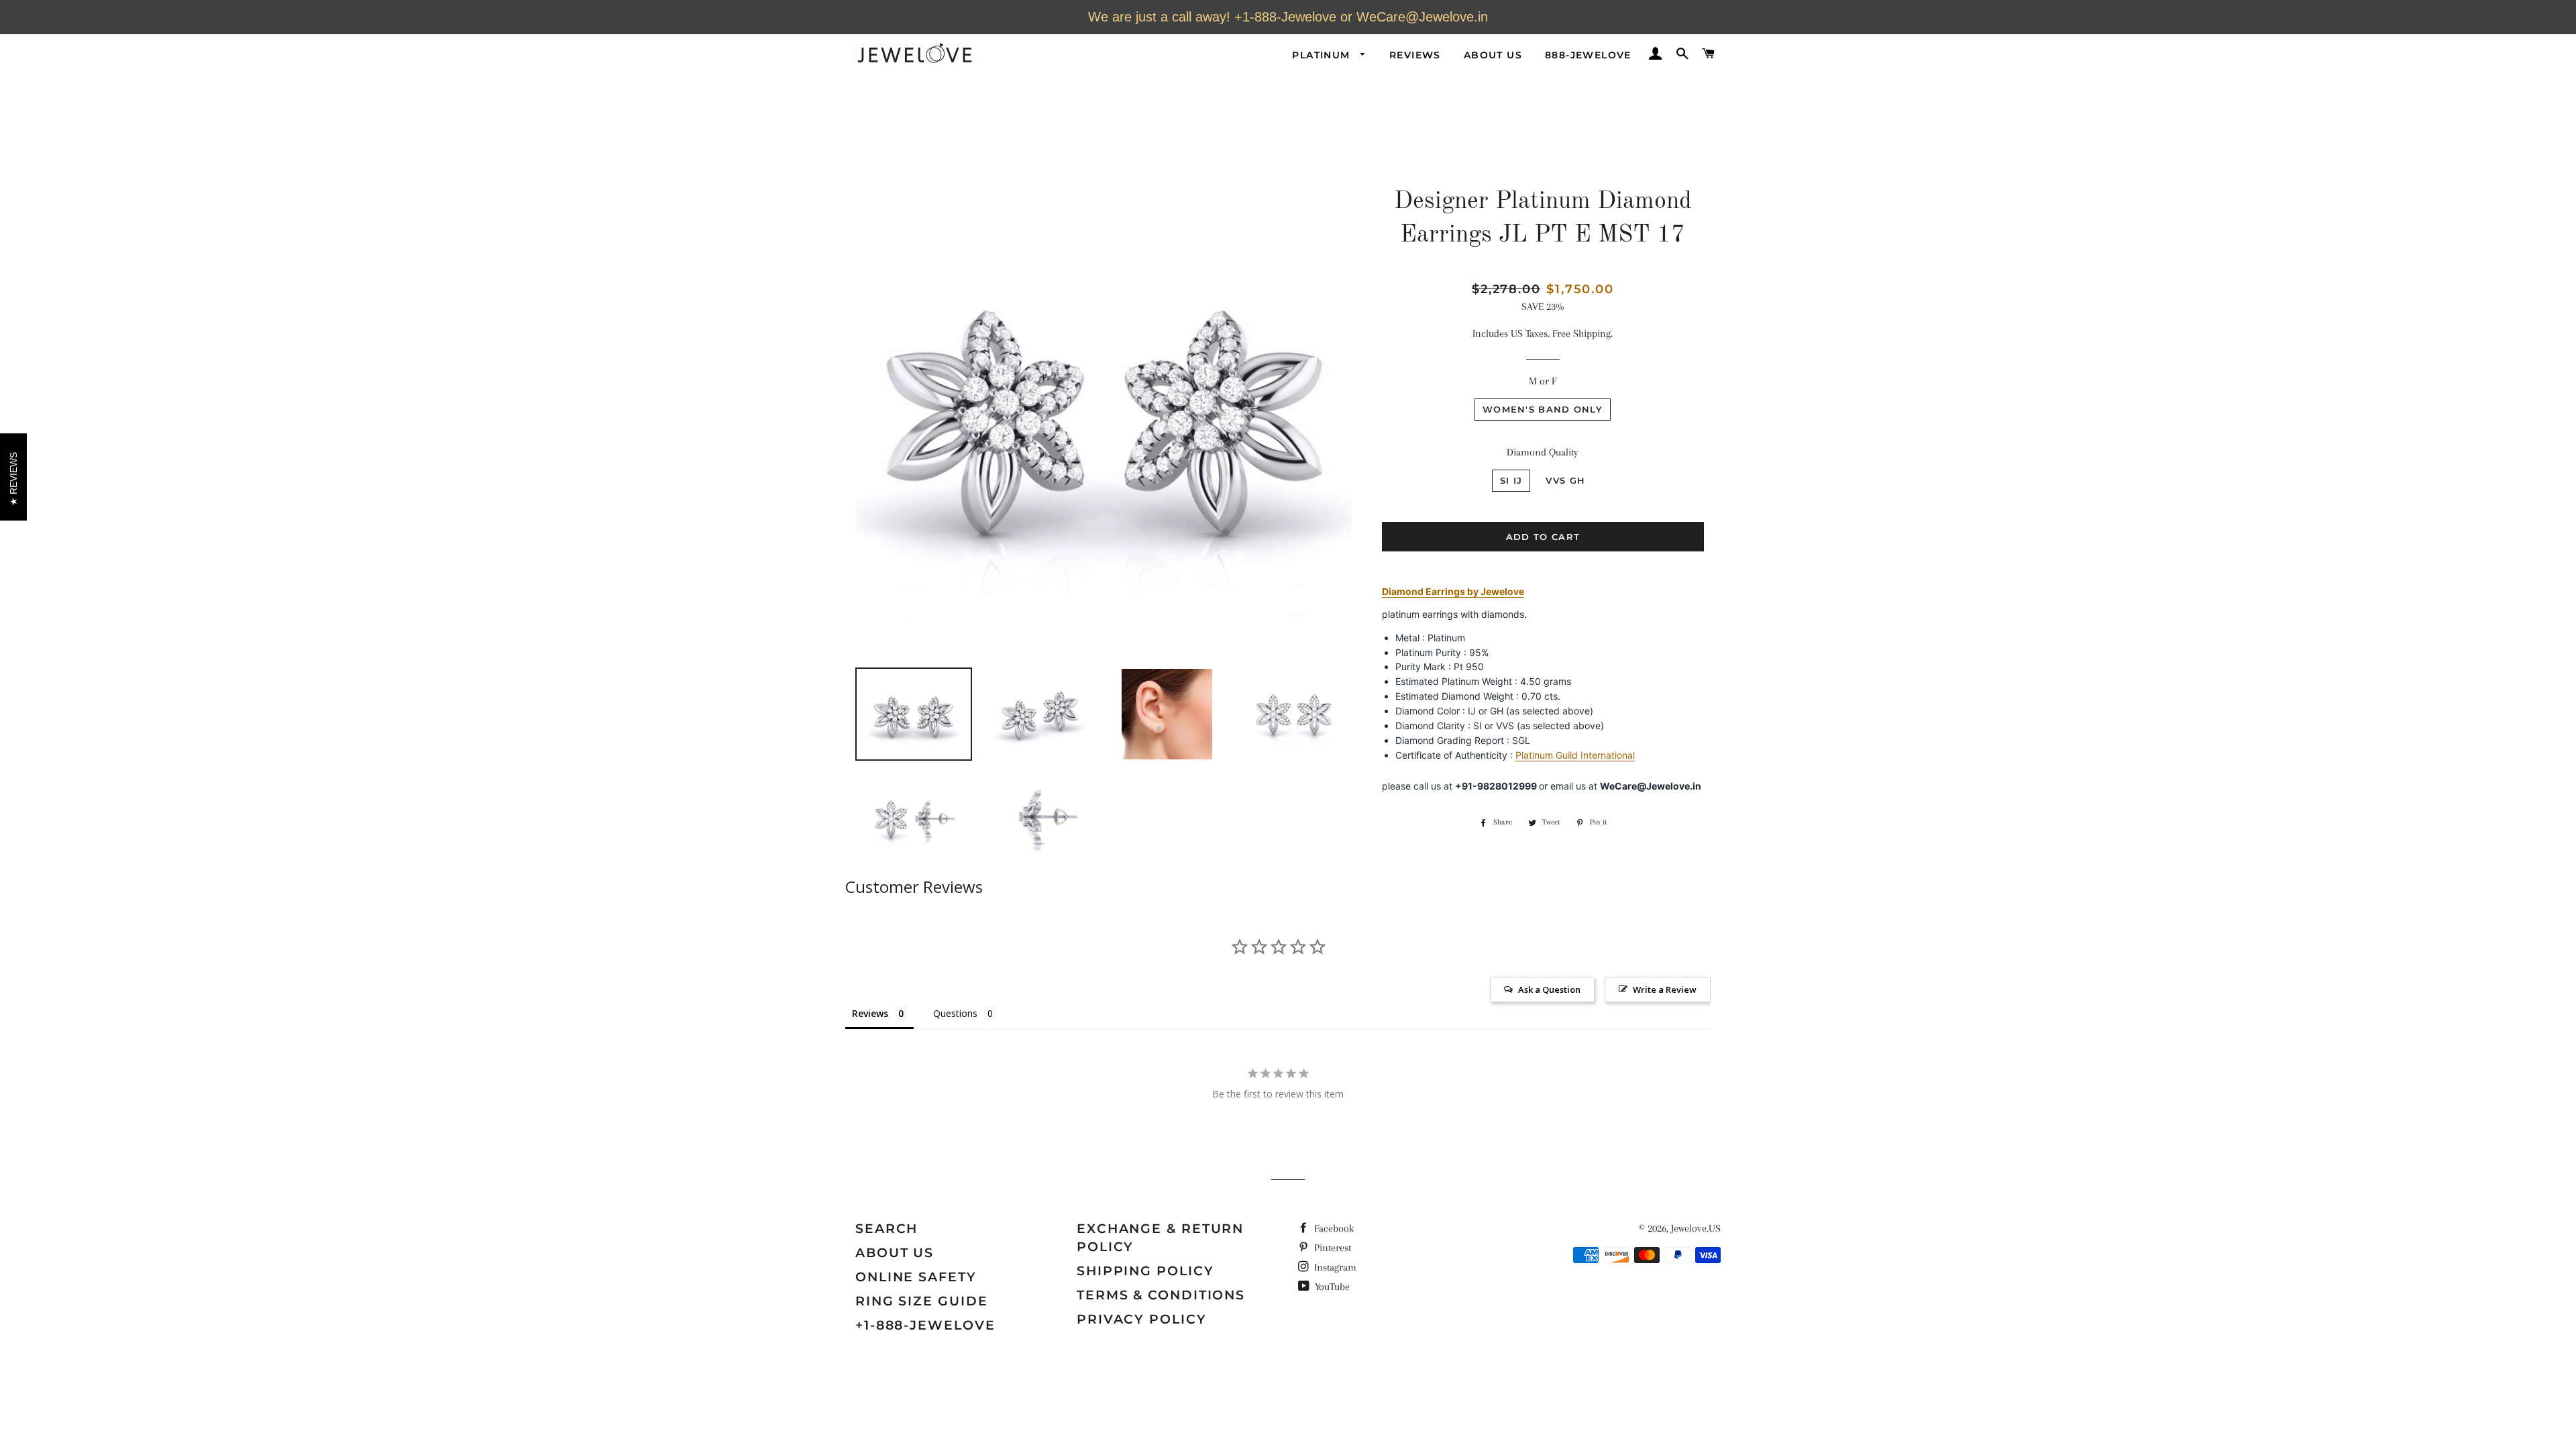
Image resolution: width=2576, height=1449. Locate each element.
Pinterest (1331, 1248)
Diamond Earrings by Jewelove (1453, 591)
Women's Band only (1543, 409)
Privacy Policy (1142, 1319)
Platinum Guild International (1575, 755)
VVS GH (1565, 480)
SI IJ (1511, 480)
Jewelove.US (1696, 1228)
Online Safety (916, 1277)
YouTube (1331, 1287)
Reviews (1415, 55)
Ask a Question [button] (1549, 989)
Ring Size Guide (922, 1301)
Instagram (1334, 1267)
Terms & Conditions (1161, 1295)
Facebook (1333, 1228)
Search (887, 1229)
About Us (1493, 55)
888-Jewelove (1588, 55)
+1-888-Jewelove (925, 1325)
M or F (1543, 381)
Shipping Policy (1145, 1271)
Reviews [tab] (870, 1013)
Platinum (1323, 55)
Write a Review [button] (1665, 989)
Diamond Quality (1543, 452)
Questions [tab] (955, 1013)
